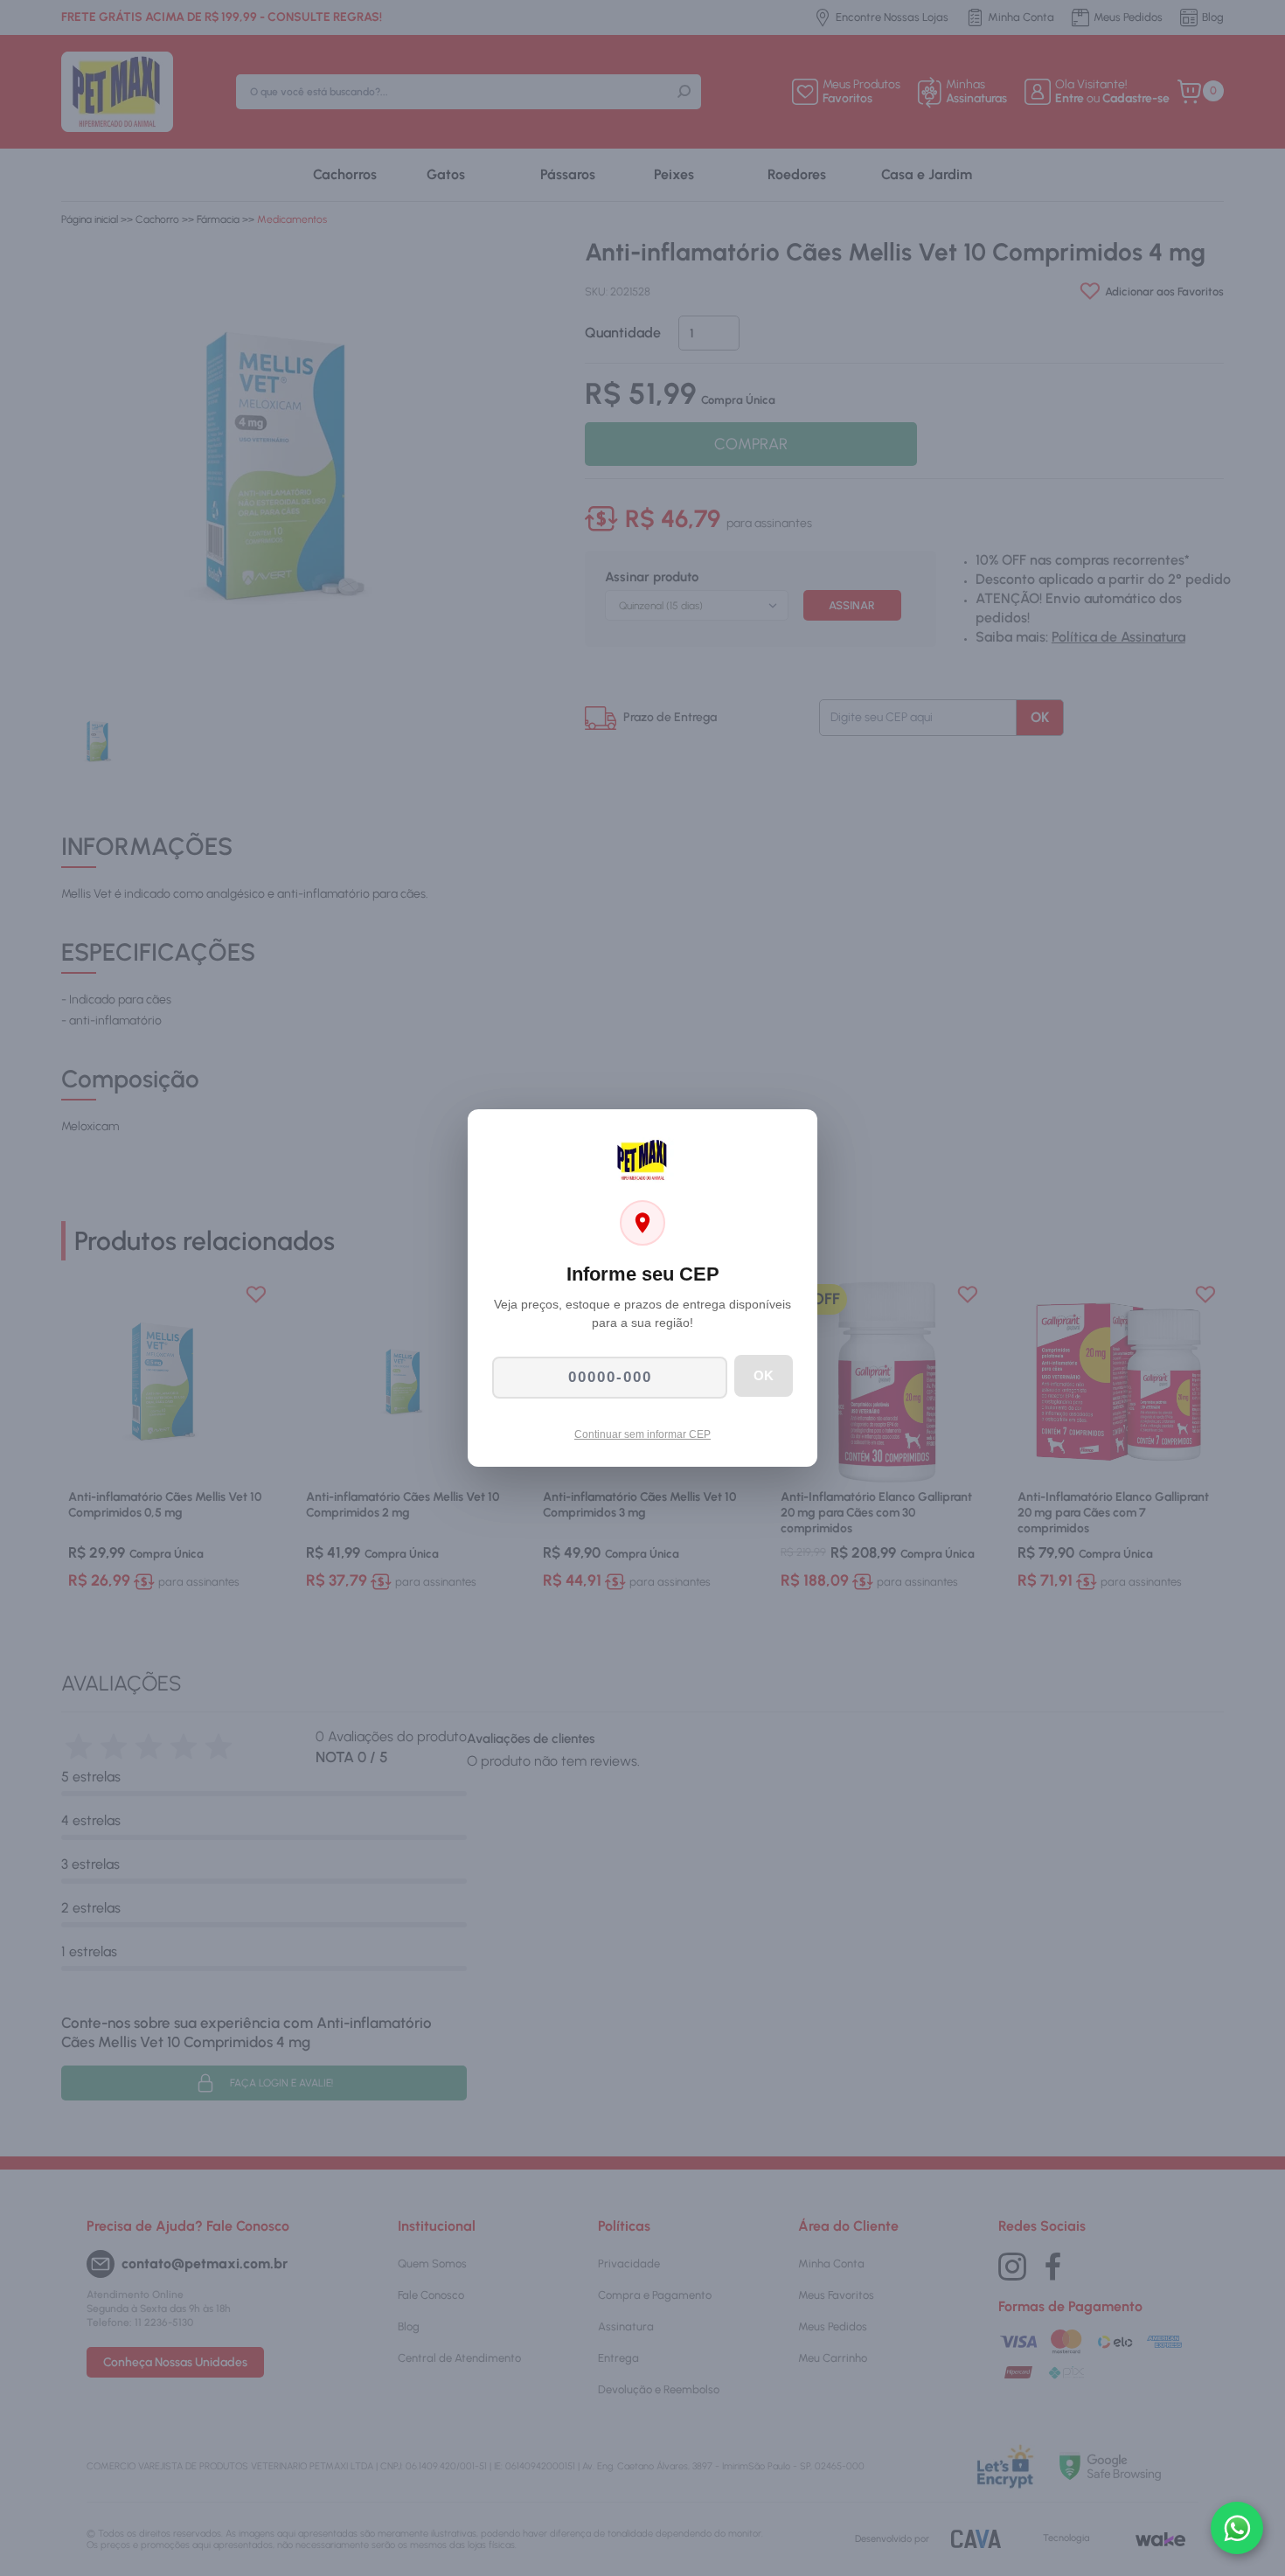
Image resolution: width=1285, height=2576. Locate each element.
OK (764, 1375)
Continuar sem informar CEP (642, 1434)
